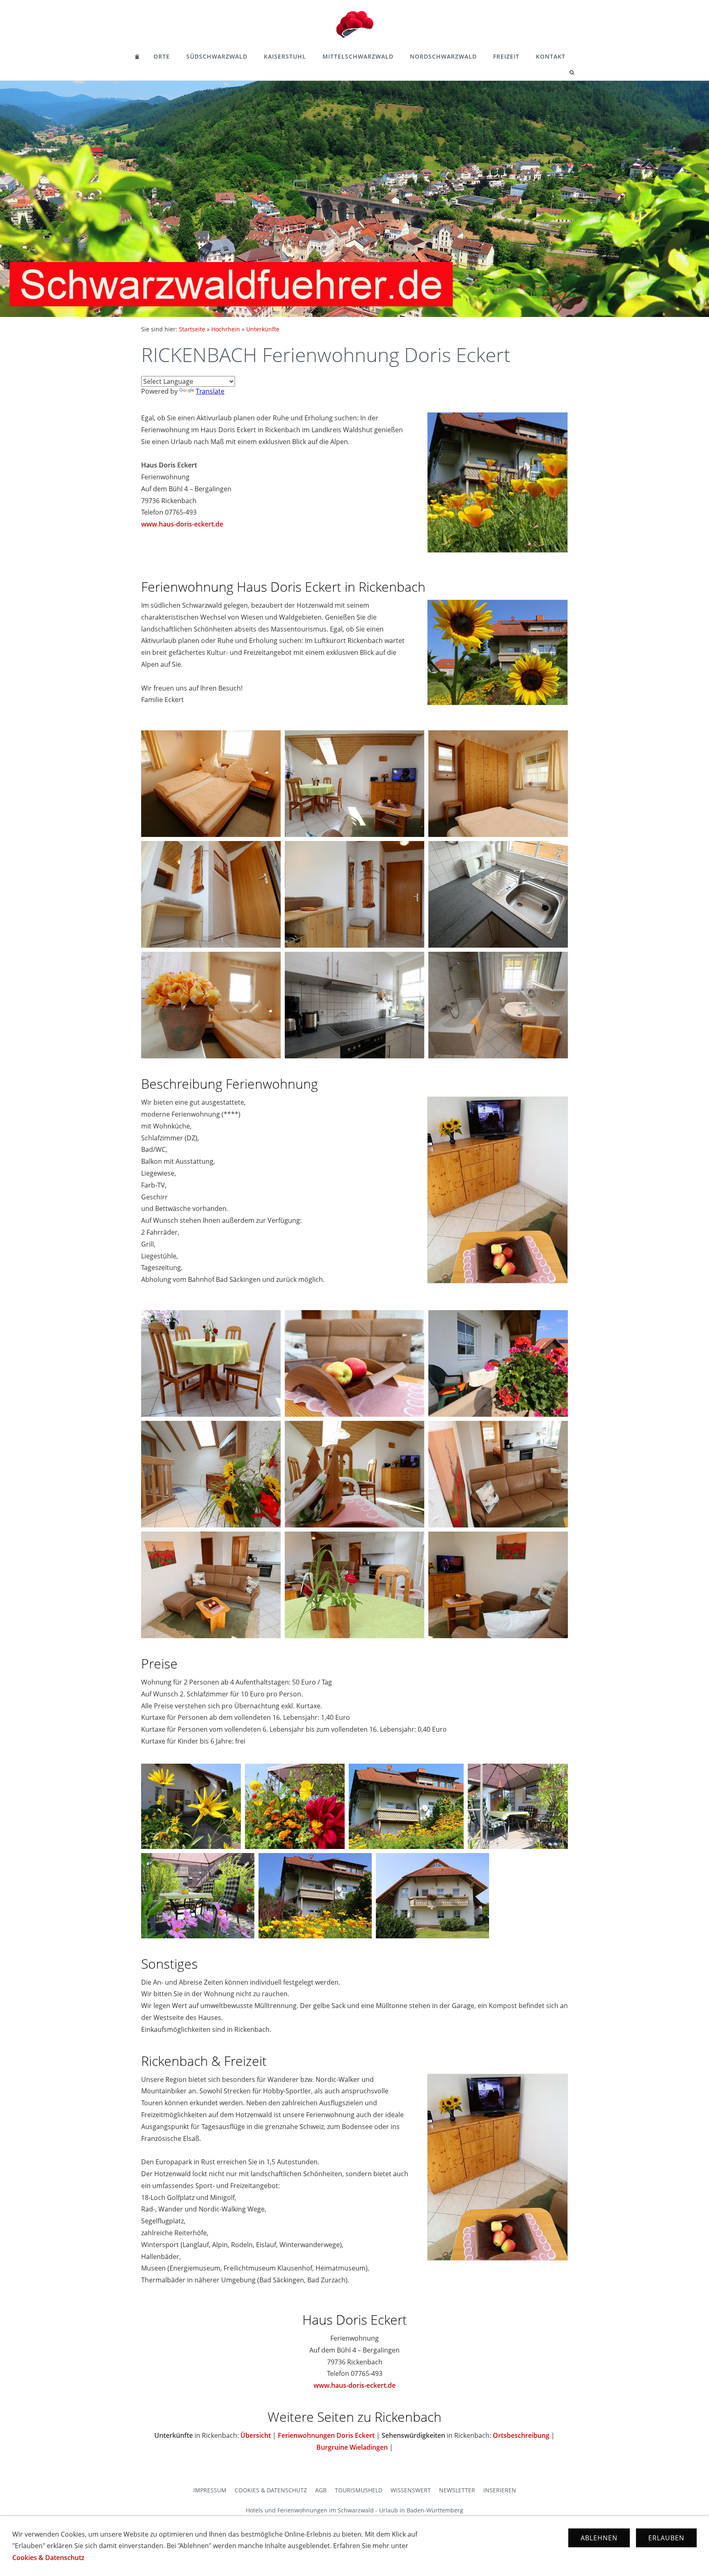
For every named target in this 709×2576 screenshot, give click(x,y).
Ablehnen (599, 2538)
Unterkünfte (263, 329)
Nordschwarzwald (443, 56)
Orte (162, 56)
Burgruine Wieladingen (352, 2447)
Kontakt (551, 56)
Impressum (210, 2490)
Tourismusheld (359, 2490)
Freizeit (506, 56)
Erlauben (666, 2538)
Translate (210, 391)
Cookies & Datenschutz (271, 2490)
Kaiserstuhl (285, 56)
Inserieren (500, 2490)
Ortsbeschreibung (521, 2435)
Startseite (192, 329)
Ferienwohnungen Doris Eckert (326, 2435)
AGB (321, 2490)
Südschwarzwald (217, 56)
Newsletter (457, 2490)
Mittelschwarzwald (358, 56)
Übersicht (256, 2435)
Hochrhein (226, 329)
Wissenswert (411, 2490)
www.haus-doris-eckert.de (182, 524)
